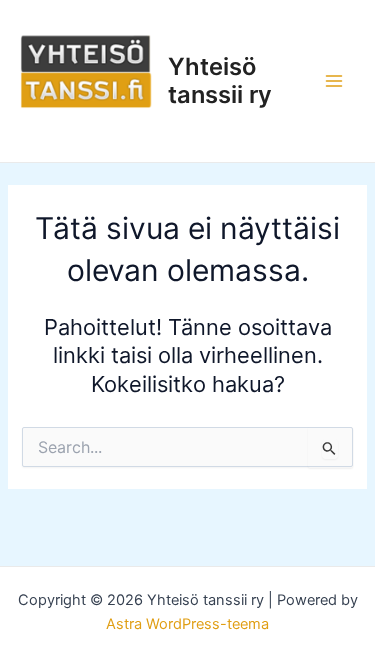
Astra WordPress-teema (187, 624)
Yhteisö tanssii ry (220, 80)
